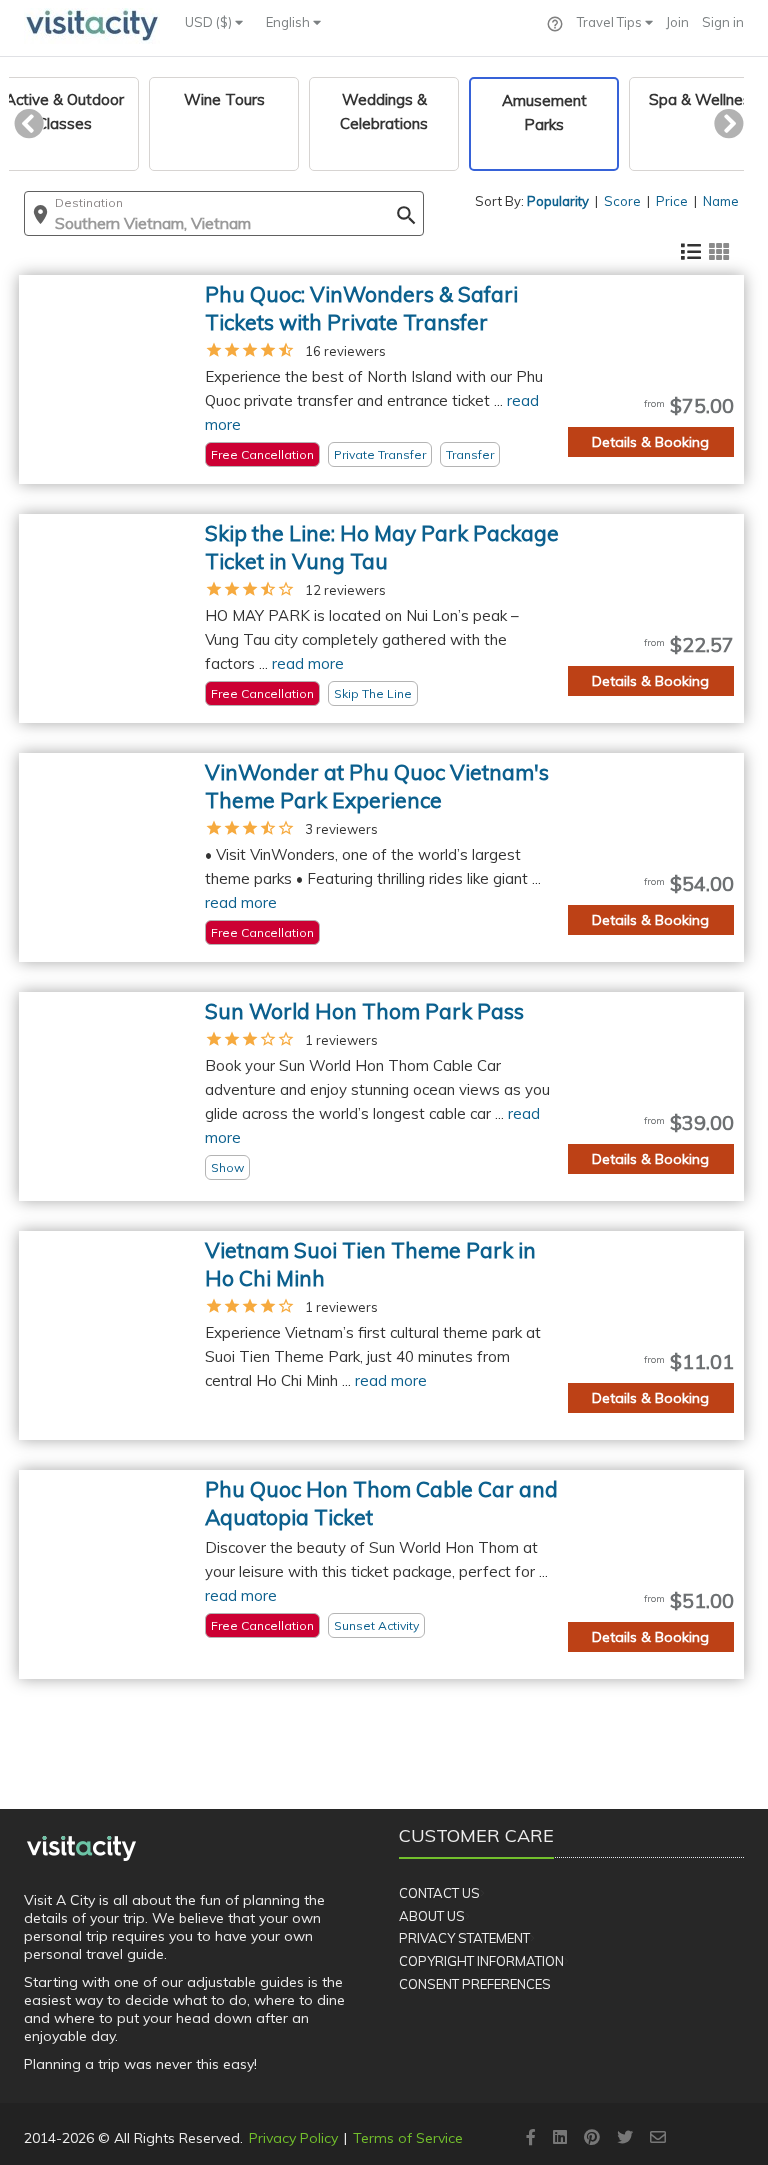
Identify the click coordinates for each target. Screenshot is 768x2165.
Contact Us (439, 1893)
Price (672, 201)
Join (677, 22)
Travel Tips (611, 22)
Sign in (723, 22)
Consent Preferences (475, 1984)
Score (622, 201)
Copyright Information (481, 1961)
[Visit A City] (81, 1848)
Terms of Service (408, 2138)
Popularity (558, 201)
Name (721, 201)
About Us (432, 1916)
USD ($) (210, 22)
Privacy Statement (464, 1938)
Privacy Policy (293, 2138)
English (289, 22)
